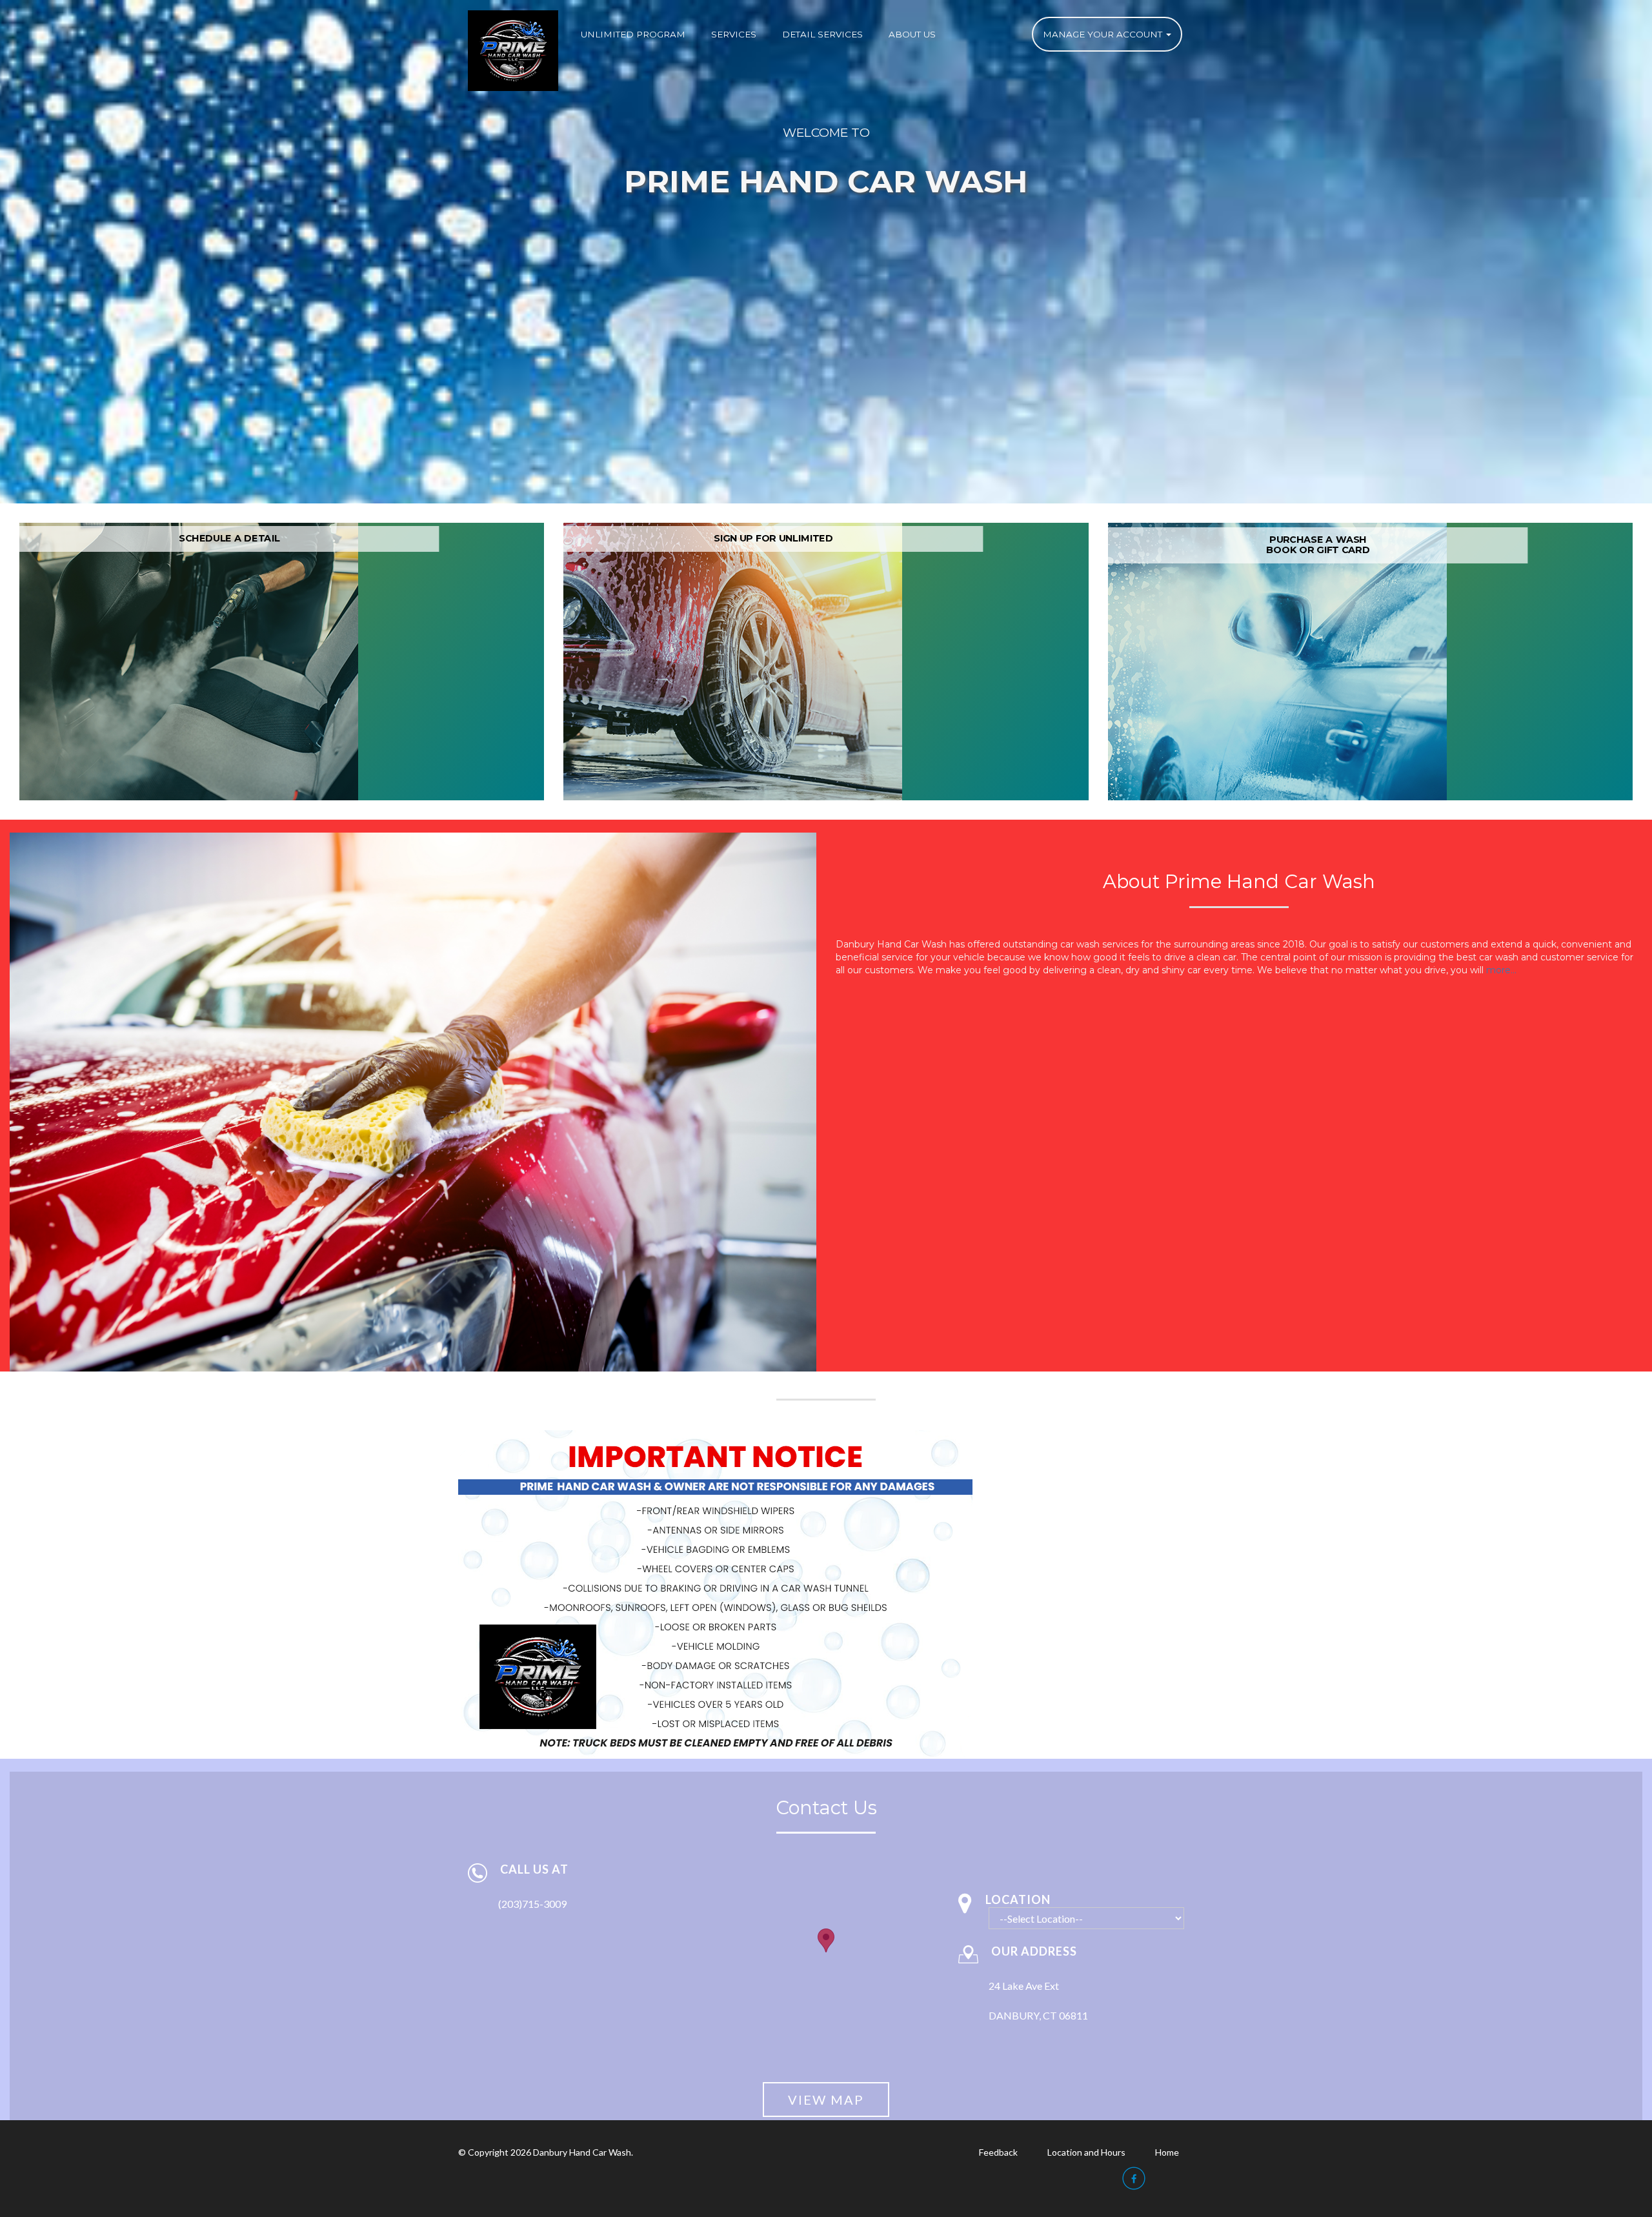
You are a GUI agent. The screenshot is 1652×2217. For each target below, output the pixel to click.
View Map (826, 2100)
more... (1501, 970)
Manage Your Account (1104, 34)
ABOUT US (912, 34)
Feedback (998, 2152)
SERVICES (734, 34)
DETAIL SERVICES (822, 34)
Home (1167, 2152)
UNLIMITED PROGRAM (633, 34)
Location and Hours (1086, 2152)
